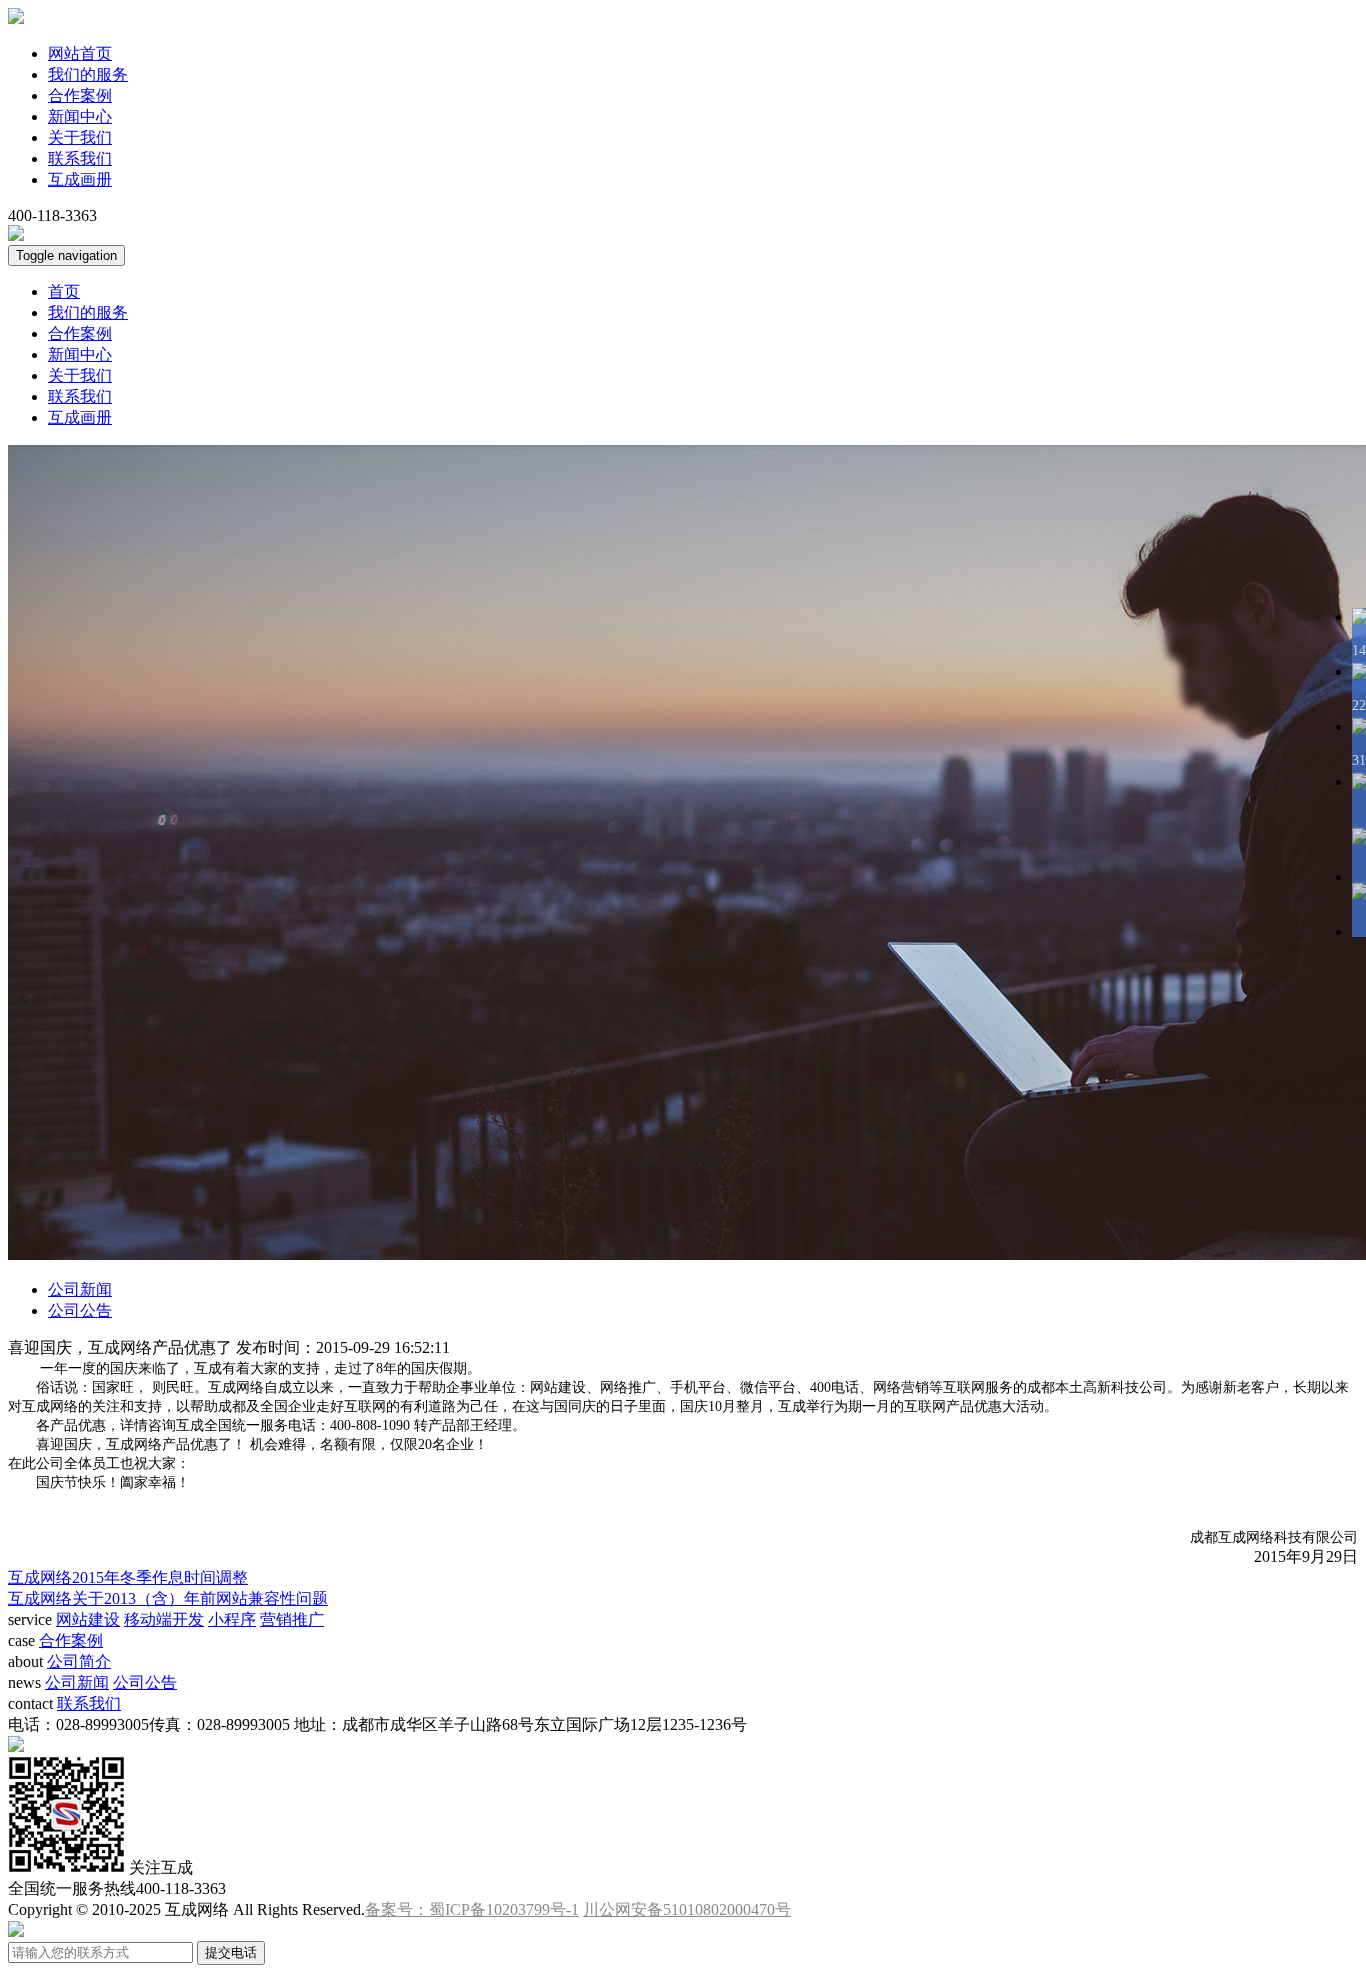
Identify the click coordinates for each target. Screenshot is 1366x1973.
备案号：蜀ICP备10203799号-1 (472, 1909)
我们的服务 (88, 74)
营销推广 (292, 1619)
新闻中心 (80, 116)
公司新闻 (80, 1289)
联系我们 (80, 158)
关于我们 (80, 137)
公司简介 (79, 1661)
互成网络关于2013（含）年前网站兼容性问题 (168, 1598)
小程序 (232, 1619)
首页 (64, 291)
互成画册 (80, 179)
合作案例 (80, 95)
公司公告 (80, 1310)
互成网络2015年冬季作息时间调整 (128, 1577)
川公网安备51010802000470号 (687, 1909)
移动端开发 (164, 1619)
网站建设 (88, 1619)
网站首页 (80, 53)
